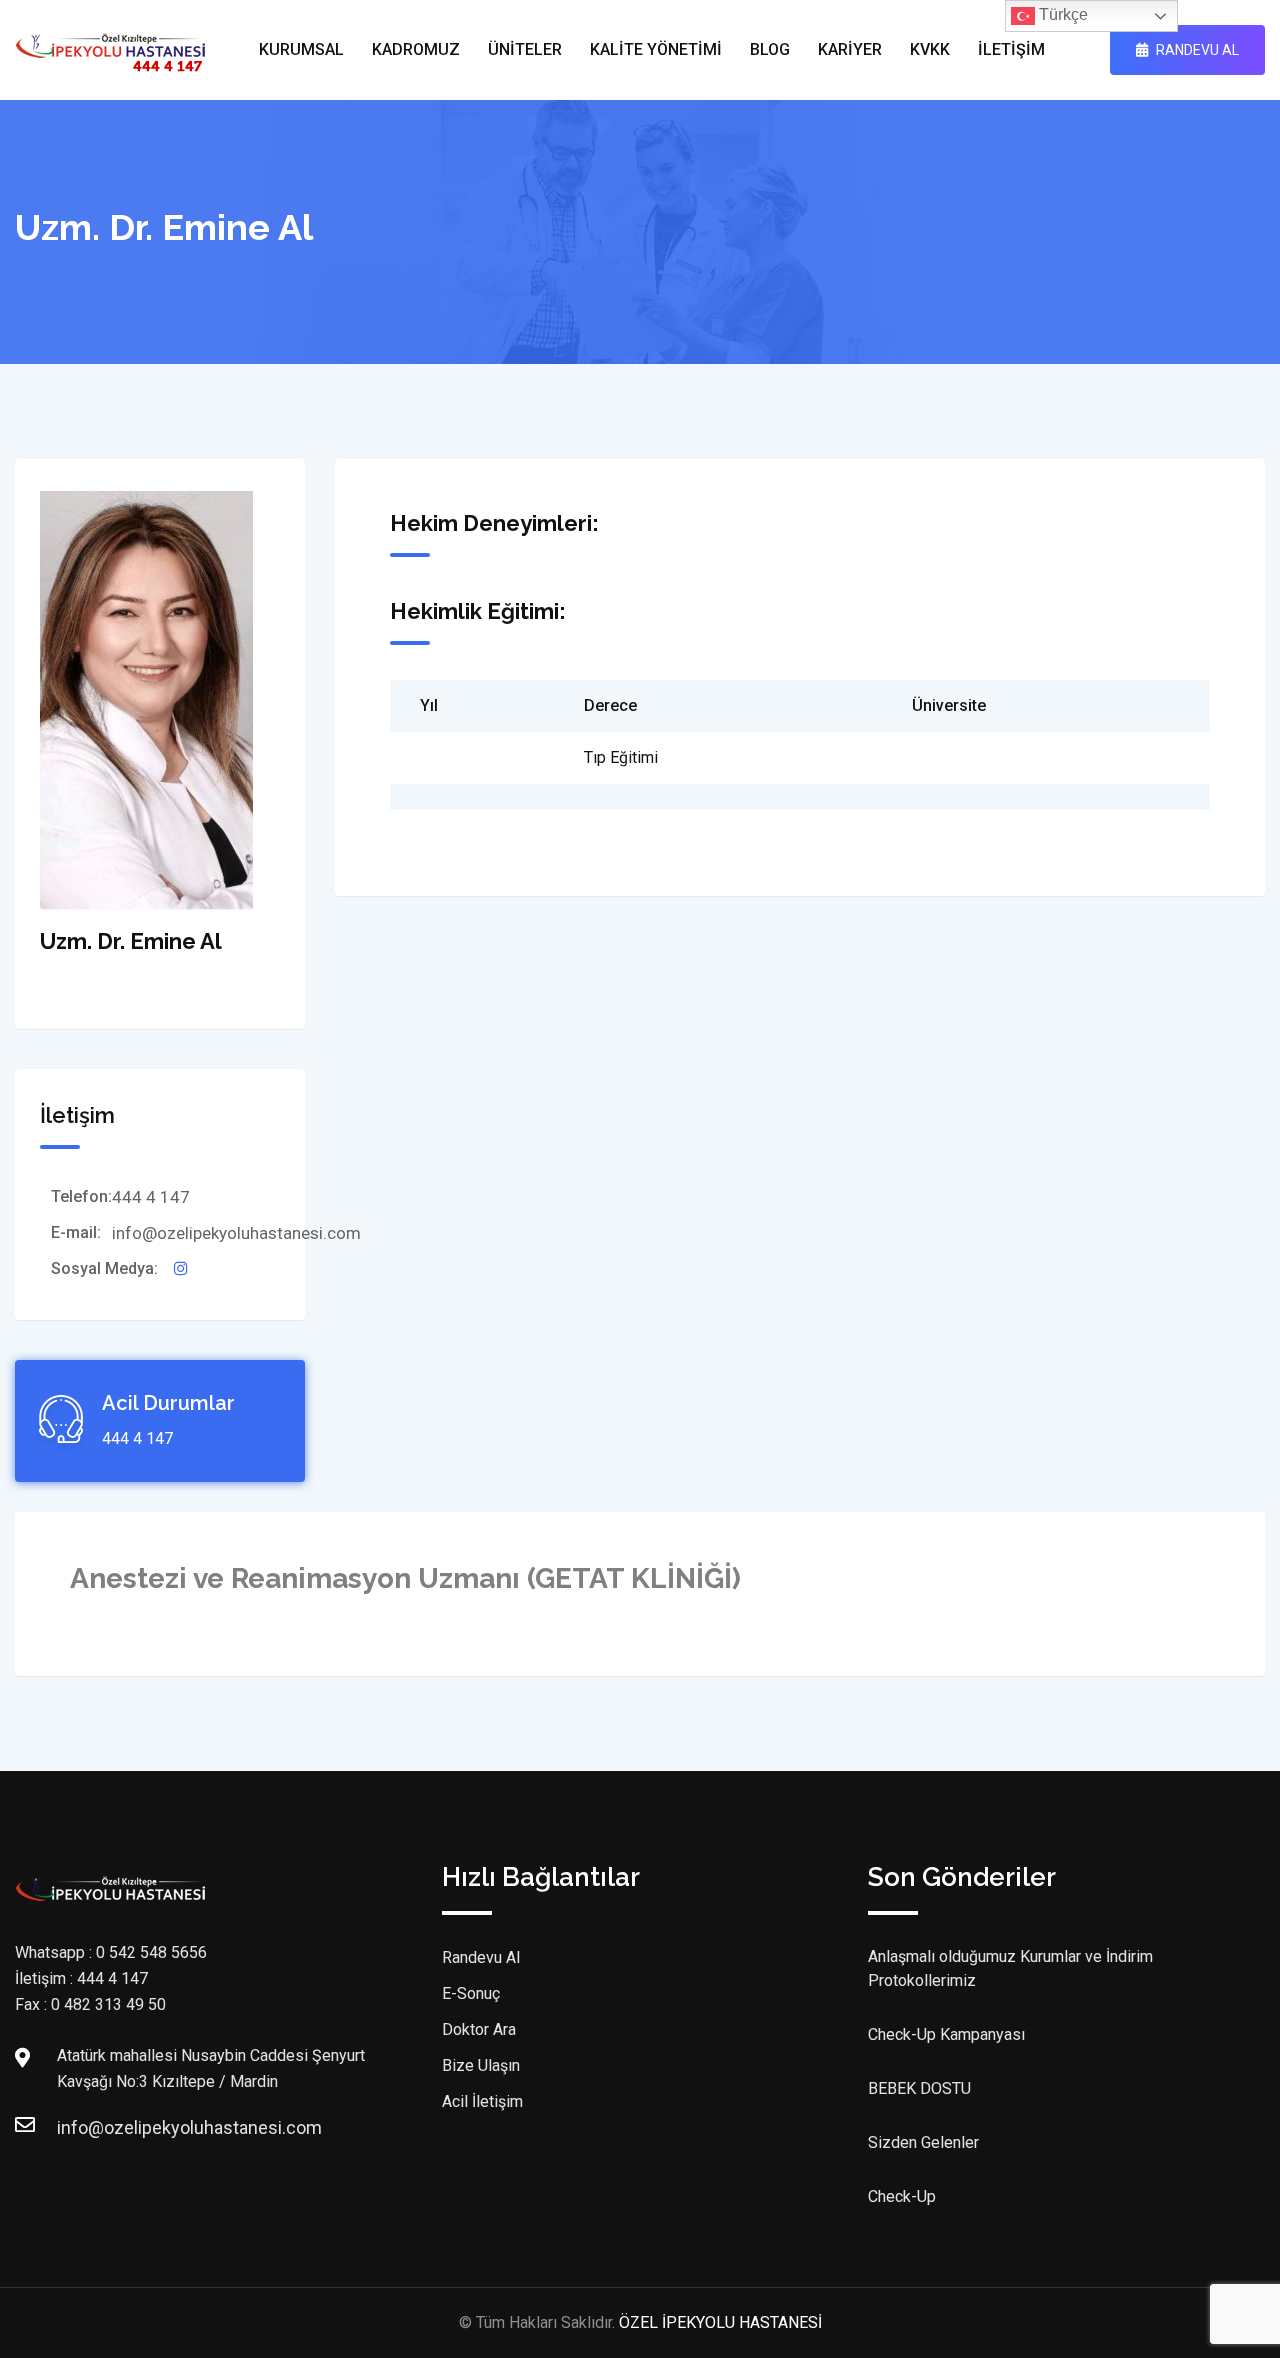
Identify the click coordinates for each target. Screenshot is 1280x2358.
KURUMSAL (301, 49)
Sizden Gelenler (923, 2142)
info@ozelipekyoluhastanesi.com (77, 2127)
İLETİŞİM (1011, 49)
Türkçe (1061, 14)
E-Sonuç (471, 1993)
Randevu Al (481, 1957)
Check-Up (902, 2196)
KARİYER (850, 49)
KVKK (930, 49)
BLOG (770, 49)
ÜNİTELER (525, 49)
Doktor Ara (479, 2029)
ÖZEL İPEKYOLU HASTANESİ (720, 2322)
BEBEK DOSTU (919, 2088)
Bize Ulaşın (481, 2065)
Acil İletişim (482, 2101)
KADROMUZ (416, 49)
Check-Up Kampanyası (946, 2034)
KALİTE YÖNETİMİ (656, 49)
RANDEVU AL (1196, 50)
